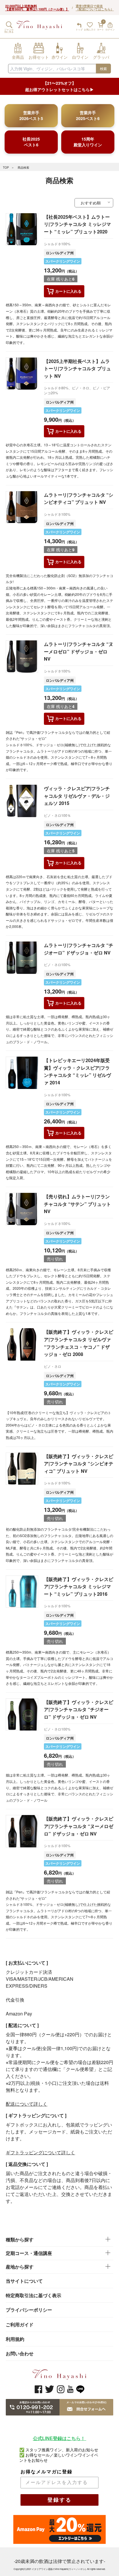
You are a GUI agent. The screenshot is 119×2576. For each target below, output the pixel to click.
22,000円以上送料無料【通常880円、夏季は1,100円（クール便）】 (37, 8)
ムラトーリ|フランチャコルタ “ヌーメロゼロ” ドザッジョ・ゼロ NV (79, 651)
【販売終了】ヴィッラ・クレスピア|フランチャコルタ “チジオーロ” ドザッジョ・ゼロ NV (79, 1709)
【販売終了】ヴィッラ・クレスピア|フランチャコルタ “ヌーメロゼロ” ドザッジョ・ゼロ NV (79, 1826)
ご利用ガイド (20, 2325)
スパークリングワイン (63, 261)
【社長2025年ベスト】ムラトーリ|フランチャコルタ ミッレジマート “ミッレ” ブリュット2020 (77, 224)
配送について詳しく (27, 2104)
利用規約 (15, 2339)
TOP (6, 167)
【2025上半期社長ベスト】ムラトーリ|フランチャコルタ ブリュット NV (77, 368)
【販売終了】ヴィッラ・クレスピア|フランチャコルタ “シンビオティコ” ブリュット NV (79, 1464)
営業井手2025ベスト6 (88, 115)
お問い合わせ (20, 2353)
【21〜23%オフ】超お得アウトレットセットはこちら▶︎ (59, 86)
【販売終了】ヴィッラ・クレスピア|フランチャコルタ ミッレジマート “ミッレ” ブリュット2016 (79, 1586)
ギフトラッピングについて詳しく (40, 2152)
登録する (59, 2500)
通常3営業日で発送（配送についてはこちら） (95, 8)
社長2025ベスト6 (31, 142)
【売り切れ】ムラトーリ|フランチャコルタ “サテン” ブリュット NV (77, 1204)
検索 (103, 68)
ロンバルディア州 (60, 253)
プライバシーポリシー (29, 2310)
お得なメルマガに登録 (47, 2472)
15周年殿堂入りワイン (88, 142)
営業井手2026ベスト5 (31, 115)
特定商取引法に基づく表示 (34, 2295)
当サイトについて (24, 2281)
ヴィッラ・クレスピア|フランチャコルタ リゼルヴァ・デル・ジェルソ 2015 (77, 796)
